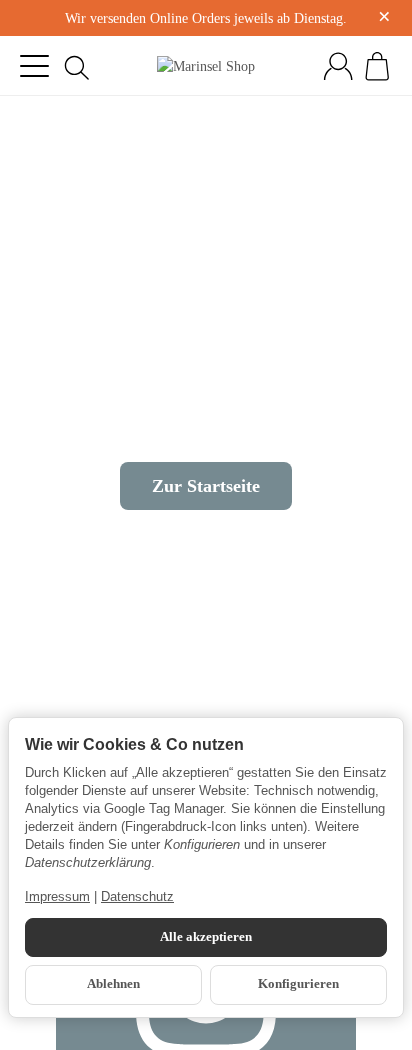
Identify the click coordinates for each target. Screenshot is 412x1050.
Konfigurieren (298, 984)
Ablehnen (113, 984)
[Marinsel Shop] (206, 66)
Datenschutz (137, 896)
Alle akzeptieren (206, 937)
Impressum (57, 896)
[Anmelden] (338, 66)
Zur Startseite (206, 486)
